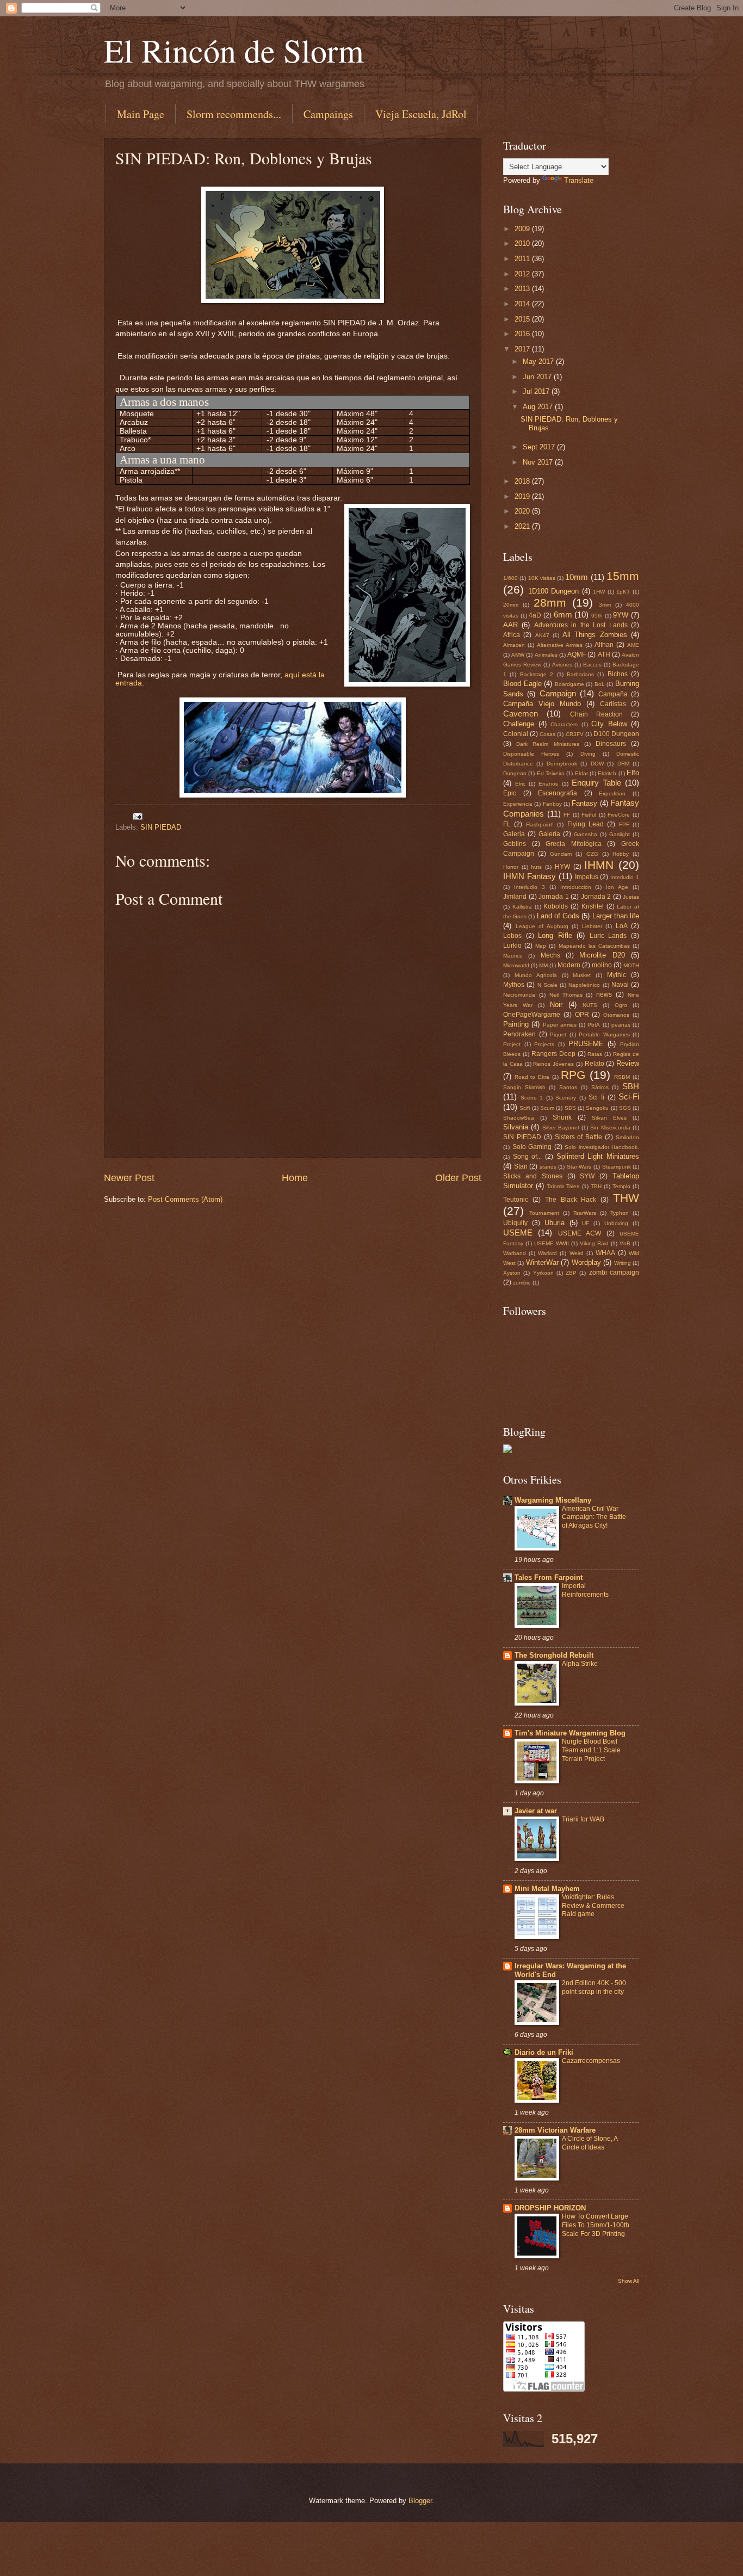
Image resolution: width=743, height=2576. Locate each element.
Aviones (562, 665)
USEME (518, 1233)
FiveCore (619, 815)
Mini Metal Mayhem (547, 1889)
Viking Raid (594, 1243)
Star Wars (579, 1167)
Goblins (515, 844)
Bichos (618, 674)
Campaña (613, 694)
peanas (621, 1025)
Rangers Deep (553, 1054)
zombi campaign (614, 1272)
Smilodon (627, 1137)
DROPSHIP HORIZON (550, 2208)
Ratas (595, 1054)
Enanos (548, 784)
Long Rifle (555, 935)
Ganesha (586, 834)
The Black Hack (571, 1200)
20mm (511, 605)
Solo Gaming (532, 1147)
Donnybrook (562, 764)
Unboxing (616, 1223)
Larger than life (616, 916)
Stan (521, 1166)
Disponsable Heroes (531, 754)
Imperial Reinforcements (585, 1590)
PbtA (594, 1025)
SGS (625, 1108)
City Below (609, 724)
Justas (631, 897)
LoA (622, 926)
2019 (523, 496)
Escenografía (558, 793)
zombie (522, 1283)
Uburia (555, 1223)
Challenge (519, 724)
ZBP (571, 1273)
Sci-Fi (629, 1097)
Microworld (516, 965)
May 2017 (539, 362)
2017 (523, 349)
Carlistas (613, 704)
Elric (520, 784)
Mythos (514, 985)
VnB (625, 1243)
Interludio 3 (530, 887)
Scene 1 (532, 1098)
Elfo (633, 773)
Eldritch (607, 773)
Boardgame (569, 684)
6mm (563, 614)
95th (597, 616)
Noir (556, 1005)
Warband (515, 1253)
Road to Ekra (532, 1077)
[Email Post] (137, 816)
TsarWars (585, 1213)
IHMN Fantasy (530, 876)
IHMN (599, 865)
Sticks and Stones (533, 1176)
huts (536, 867)
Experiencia (518, 804)
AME (633, 645)
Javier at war (536, 1811)
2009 (523, 229)
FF (567, 815)
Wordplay (586, 1262)
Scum (547, 1108)
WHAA (605, 1253)
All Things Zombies (595, 635)
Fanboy (552, 804)
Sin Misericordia (610, 1128)
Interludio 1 (625, 877)
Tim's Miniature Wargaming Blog (570, 1733)
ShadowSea (519, 1118)
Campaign (558, 693)
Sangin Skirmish (524, 1087)
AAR (510, 625)
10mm (577, 577)
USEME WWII (552, 1243)
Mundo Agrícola (536, 975)
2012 (523, 274)
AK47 (542, 635)
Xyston (512, 1273)
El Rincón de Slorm (234, 50)
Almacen (514, 645)
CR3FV (575, 734)
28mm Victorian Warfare (555, 2130)
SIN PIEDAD (161, 827)
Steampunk (617, 1167)
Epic (510, 793)
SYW (587, 1176)
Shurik (562, 1117)
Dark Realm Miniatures (547, 744)
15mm (623, 576)
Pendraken (519, 1034)
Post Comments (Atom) (185, 1199)
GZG (592, 854)
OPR (582, 1015)
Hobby (621, 854)
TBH (596, 1186)
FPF (624, 824)
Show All (629, 2281)
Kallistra (522, 907)
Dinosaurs (611, 744)
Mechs (550, 955)
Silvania (516, 1127)
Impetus (587, 877)
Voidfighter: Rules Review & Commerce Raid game (593, 1906)
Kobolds (556, 906)
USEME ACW (580, 1233)
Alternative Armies (560, 645)
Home (295, 1178)
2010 (523, 243)
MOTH (631, 965)
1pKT (623, 592)
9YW (621, 615)
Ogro (621, 1005)
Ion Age (617, 887)
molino (602, 965)
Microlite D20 (602, 955)
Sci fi (596, 1097)
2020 (523, 511)
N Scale (547, 985)
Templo (621, 1186)
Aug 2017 (539, 407)
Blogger (420, 2501)
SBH (631, 1086)
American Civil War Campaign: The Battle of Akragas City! (594, 1517)
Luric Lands (608, 936)
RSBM (622, 1077)
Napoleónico (584, 985)
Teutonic (516, 1200)
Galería (549, 834)
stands (548, 1167)
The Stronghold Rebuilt (554, 1655)
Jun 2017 (538, 377)
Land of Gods (558, 916)
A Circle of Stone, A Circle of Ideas (590, 2143)
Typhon (620, 1213)
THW (626, 1198)
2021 (523, 526)
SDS (570, 1108)
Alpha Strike (580, 1664)
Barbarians (580, 674)
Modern (569, 965)
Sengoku (597, 1108)
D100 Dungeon (616, 734)
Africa (512, 635)
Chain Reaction (596, 714)
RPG (573, 1075)
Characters (564, 724)
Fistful (589, 815)
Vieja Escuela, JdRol (421, 114)
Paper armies (560, 1025)
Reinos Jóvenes (553, 1064)
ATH (604, 654)
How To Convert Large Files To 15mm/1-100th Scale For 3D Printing (596, 2225)
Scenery (566, 1098)
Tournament (544, 1213)
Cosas (547, 734)
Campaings (328, 114)
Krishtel (593, 906)
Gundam (561, 854)
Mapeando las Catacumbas (594, 946)
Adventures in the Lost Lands (581, 625)
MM (543, 965)
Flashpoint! (540, 824)
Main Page (141, 114)
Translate (579, 180)
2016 (523, 334)
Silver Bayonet (561, 1128)
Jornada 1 (554, 897)
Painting (516, 1024)
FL (507, 824)
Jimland (515, 897)
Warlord (547, 1253)
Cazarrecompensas (591, 2061)
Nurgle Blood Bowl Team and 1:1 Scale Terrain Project (591, 1750)
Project (512, 1044)
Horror (511, 867)
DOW (597, 764)
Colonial (516, 734)
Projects (544, 1044)
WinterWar (542, 1262)
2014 (523, 304)
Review (628, 1063)
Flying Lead (586, 824)
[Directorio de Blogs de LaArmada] (507, 1451)
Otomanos (616, 1015)
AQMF (577, 654)
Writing (623, 1263)
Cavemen (521, 714)
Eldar (581, 773)
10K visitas (542, 578)
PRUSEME (586, 1044)
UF (586, 1223)
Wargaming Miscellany (553, 1500)
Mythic (617, 975)
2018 (523, 481)
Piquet (558, 1034)
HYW (562, 867)
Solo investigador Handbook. (602, 1147)
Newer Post (129, 1178)
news (604, 994)
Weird (577, 1253)
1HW (599, 592)
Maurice (513, 956)
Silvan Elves (609, 1118)
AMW (518, 655)
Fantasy (584, 803)
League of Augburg (542, 926)
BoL (600, 684)
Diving (588, 754)
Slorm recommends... (234, 114)
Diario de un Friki (544, 2052)
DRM (623, 764)
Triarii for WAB (583, 1819)
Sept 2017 (540, 447)
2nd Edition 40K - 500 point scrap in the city (594, 1987)
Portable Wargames (604, 1034)
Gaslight (620, 834)
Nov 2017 (539, 462)
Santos (568, 1087)
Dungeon (515, 773)
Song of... (528, 1157)
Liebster (592, 926)
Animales (546, 655)
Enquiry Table (596, 783)
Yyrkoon (543, 1273)
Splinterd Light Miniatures (598, 1156)
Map (541, 946)
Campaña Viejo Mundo (542, 704)
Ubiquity (515, 1223)
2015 (523, 319)
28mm (550, 603)
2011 (523, 259)
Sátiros (600, 1087)
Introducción (576, 887)
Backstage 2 (537, 674)
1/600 (510, 578)
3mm (605, 605)
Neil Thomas (566, 995)
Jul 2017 (537, 391)
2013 (523, 289)
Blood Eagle (522, 684)
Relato (595, 1064)
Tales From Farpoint (549, 1577)
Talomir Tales (563, 1186)
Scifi (525, 1108)
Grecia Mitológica (574, 844)
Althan (604, 645)
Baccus (592, 665)
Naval (620, 985)
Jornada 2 (596, 897)
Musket (582, 975)
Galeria (514, 834)
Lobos (512, 936)
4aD (535, 615)
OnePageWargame (532, 1015)
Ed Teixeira (551, 773)
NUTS (590, 1005)
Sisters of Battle (579, 1137)
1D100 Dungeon (554, 591)
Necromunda (519, 995)
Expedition (612, 793)
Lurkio (512, 946)
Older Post (458, 1178)
